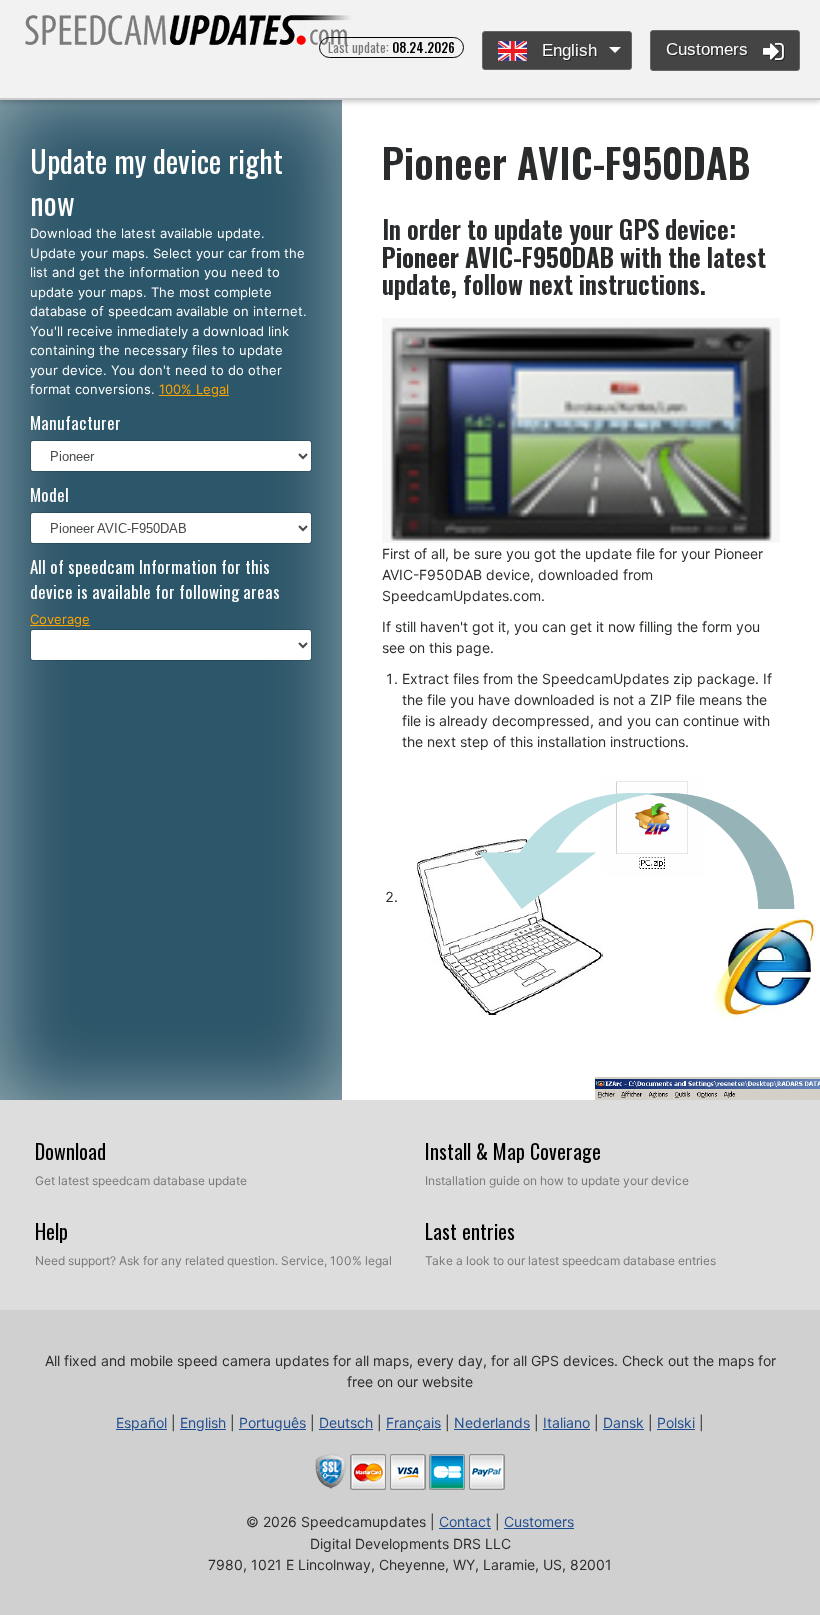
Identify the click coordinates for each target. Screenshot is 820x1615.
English (567, 50)
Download (70, 1151)
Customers (709, 49)
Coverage (60, 619)
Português (272, 1422)
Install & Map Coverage (513, 1151)
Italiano (566, 1422)
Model (49, 494)
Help (51, 1231)
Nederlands (492, 1422)
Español (141, 1422)
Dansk (623, 1422)
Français (413, 1422)
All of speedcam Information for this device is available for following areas (155, 579)
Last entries (470, 1231)
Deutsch (346, 1422)
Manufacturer (75, 422)
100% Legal (194, 389)
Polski (676, 1422)
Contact (465, 1521)
